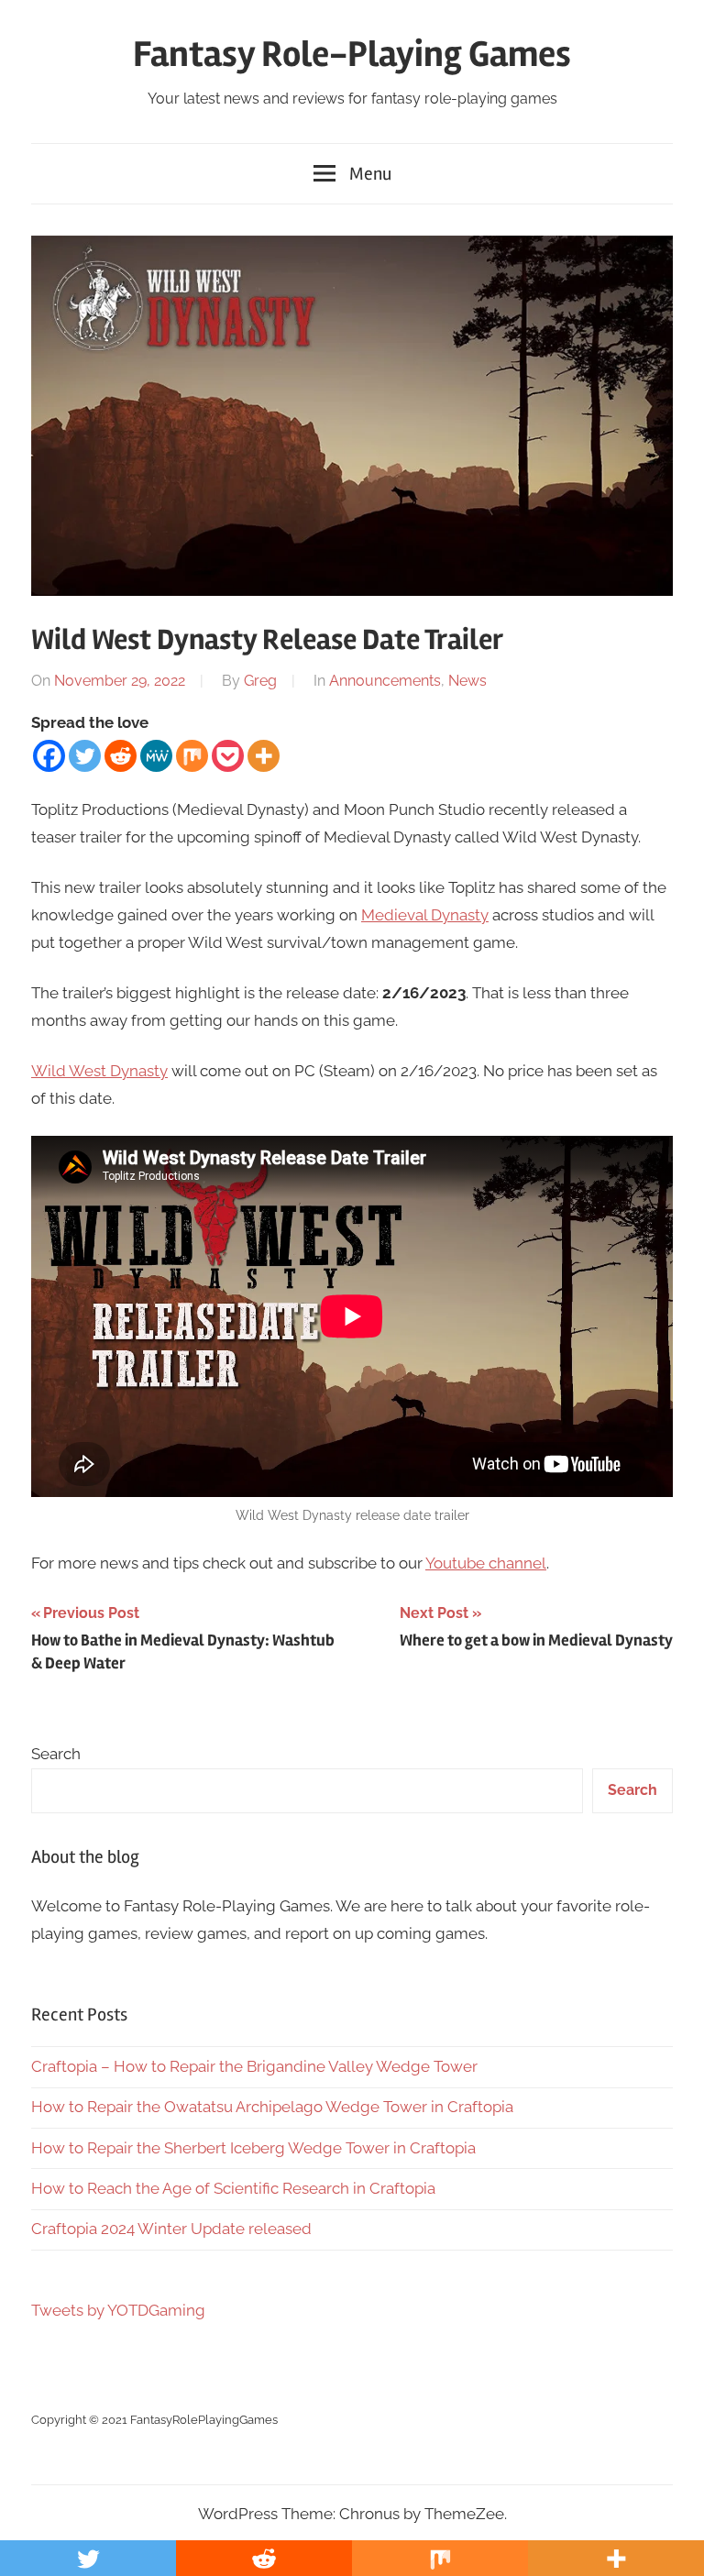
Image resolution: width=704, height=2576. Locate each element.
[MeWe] (156, 756)
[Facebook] (49, 756)
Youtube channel (486, 1563)
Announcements (385, 681)
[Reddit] (121, 756)
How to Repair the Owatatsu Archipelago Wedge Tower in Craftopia (272, 2107)
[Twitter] (85, 756)
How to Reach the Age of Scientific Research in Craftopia (233, 2188)
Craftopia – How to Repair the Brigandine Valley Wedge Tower (254, 2066)
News (467, 681)
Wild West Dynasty (99, 1071)
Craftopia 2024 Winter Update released (171, 2229)
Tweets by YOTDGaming (118, 2310)
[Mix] (192, 756)
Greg (260, 681)
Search (56, 1754)
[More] (264, 756)
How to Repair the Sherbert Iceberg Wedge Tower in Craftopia (253, 2148)
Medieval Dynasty (425, 915)
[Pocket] (228, 756)
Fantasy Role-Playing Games (352, 55)
